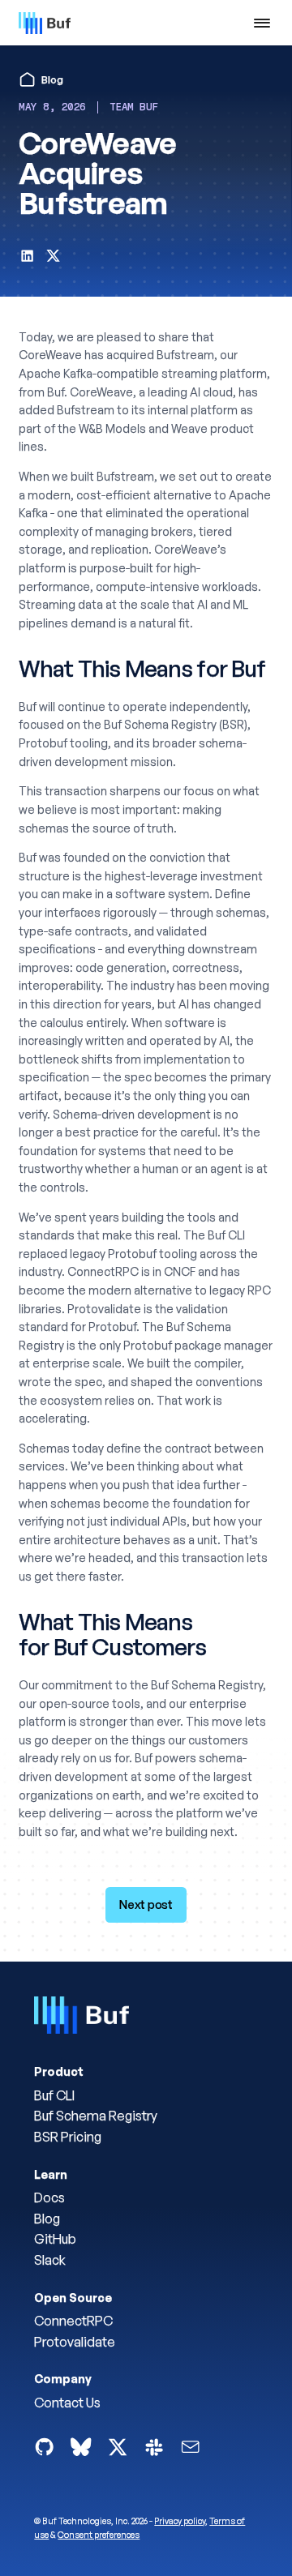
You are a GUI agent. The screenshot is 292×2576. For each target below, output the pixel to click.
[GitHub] (44, 2447)
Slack (50, 2260)
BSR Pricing (68, 2137)
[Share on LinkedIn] (27, 259)
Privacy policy (180, 2521)
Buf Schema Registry (96, 2116)
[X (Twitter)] (117, 2447)
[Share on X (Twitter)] (53, 259)
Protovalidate (75, 2342)
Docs (49, 2197)
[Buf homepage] (81, 2018)
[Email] (190, 2447)
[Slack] (154, 2447)
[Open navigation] (262, 23)
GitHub (55, 2239)
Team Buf (134, 107)
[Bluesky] (81, 2447)
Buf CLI (54, 2095)
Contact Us (67, 2403)
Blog (47, 2219)
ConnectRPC (73, 2321)
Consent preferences (99, 2535)
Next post (146, 1904)
